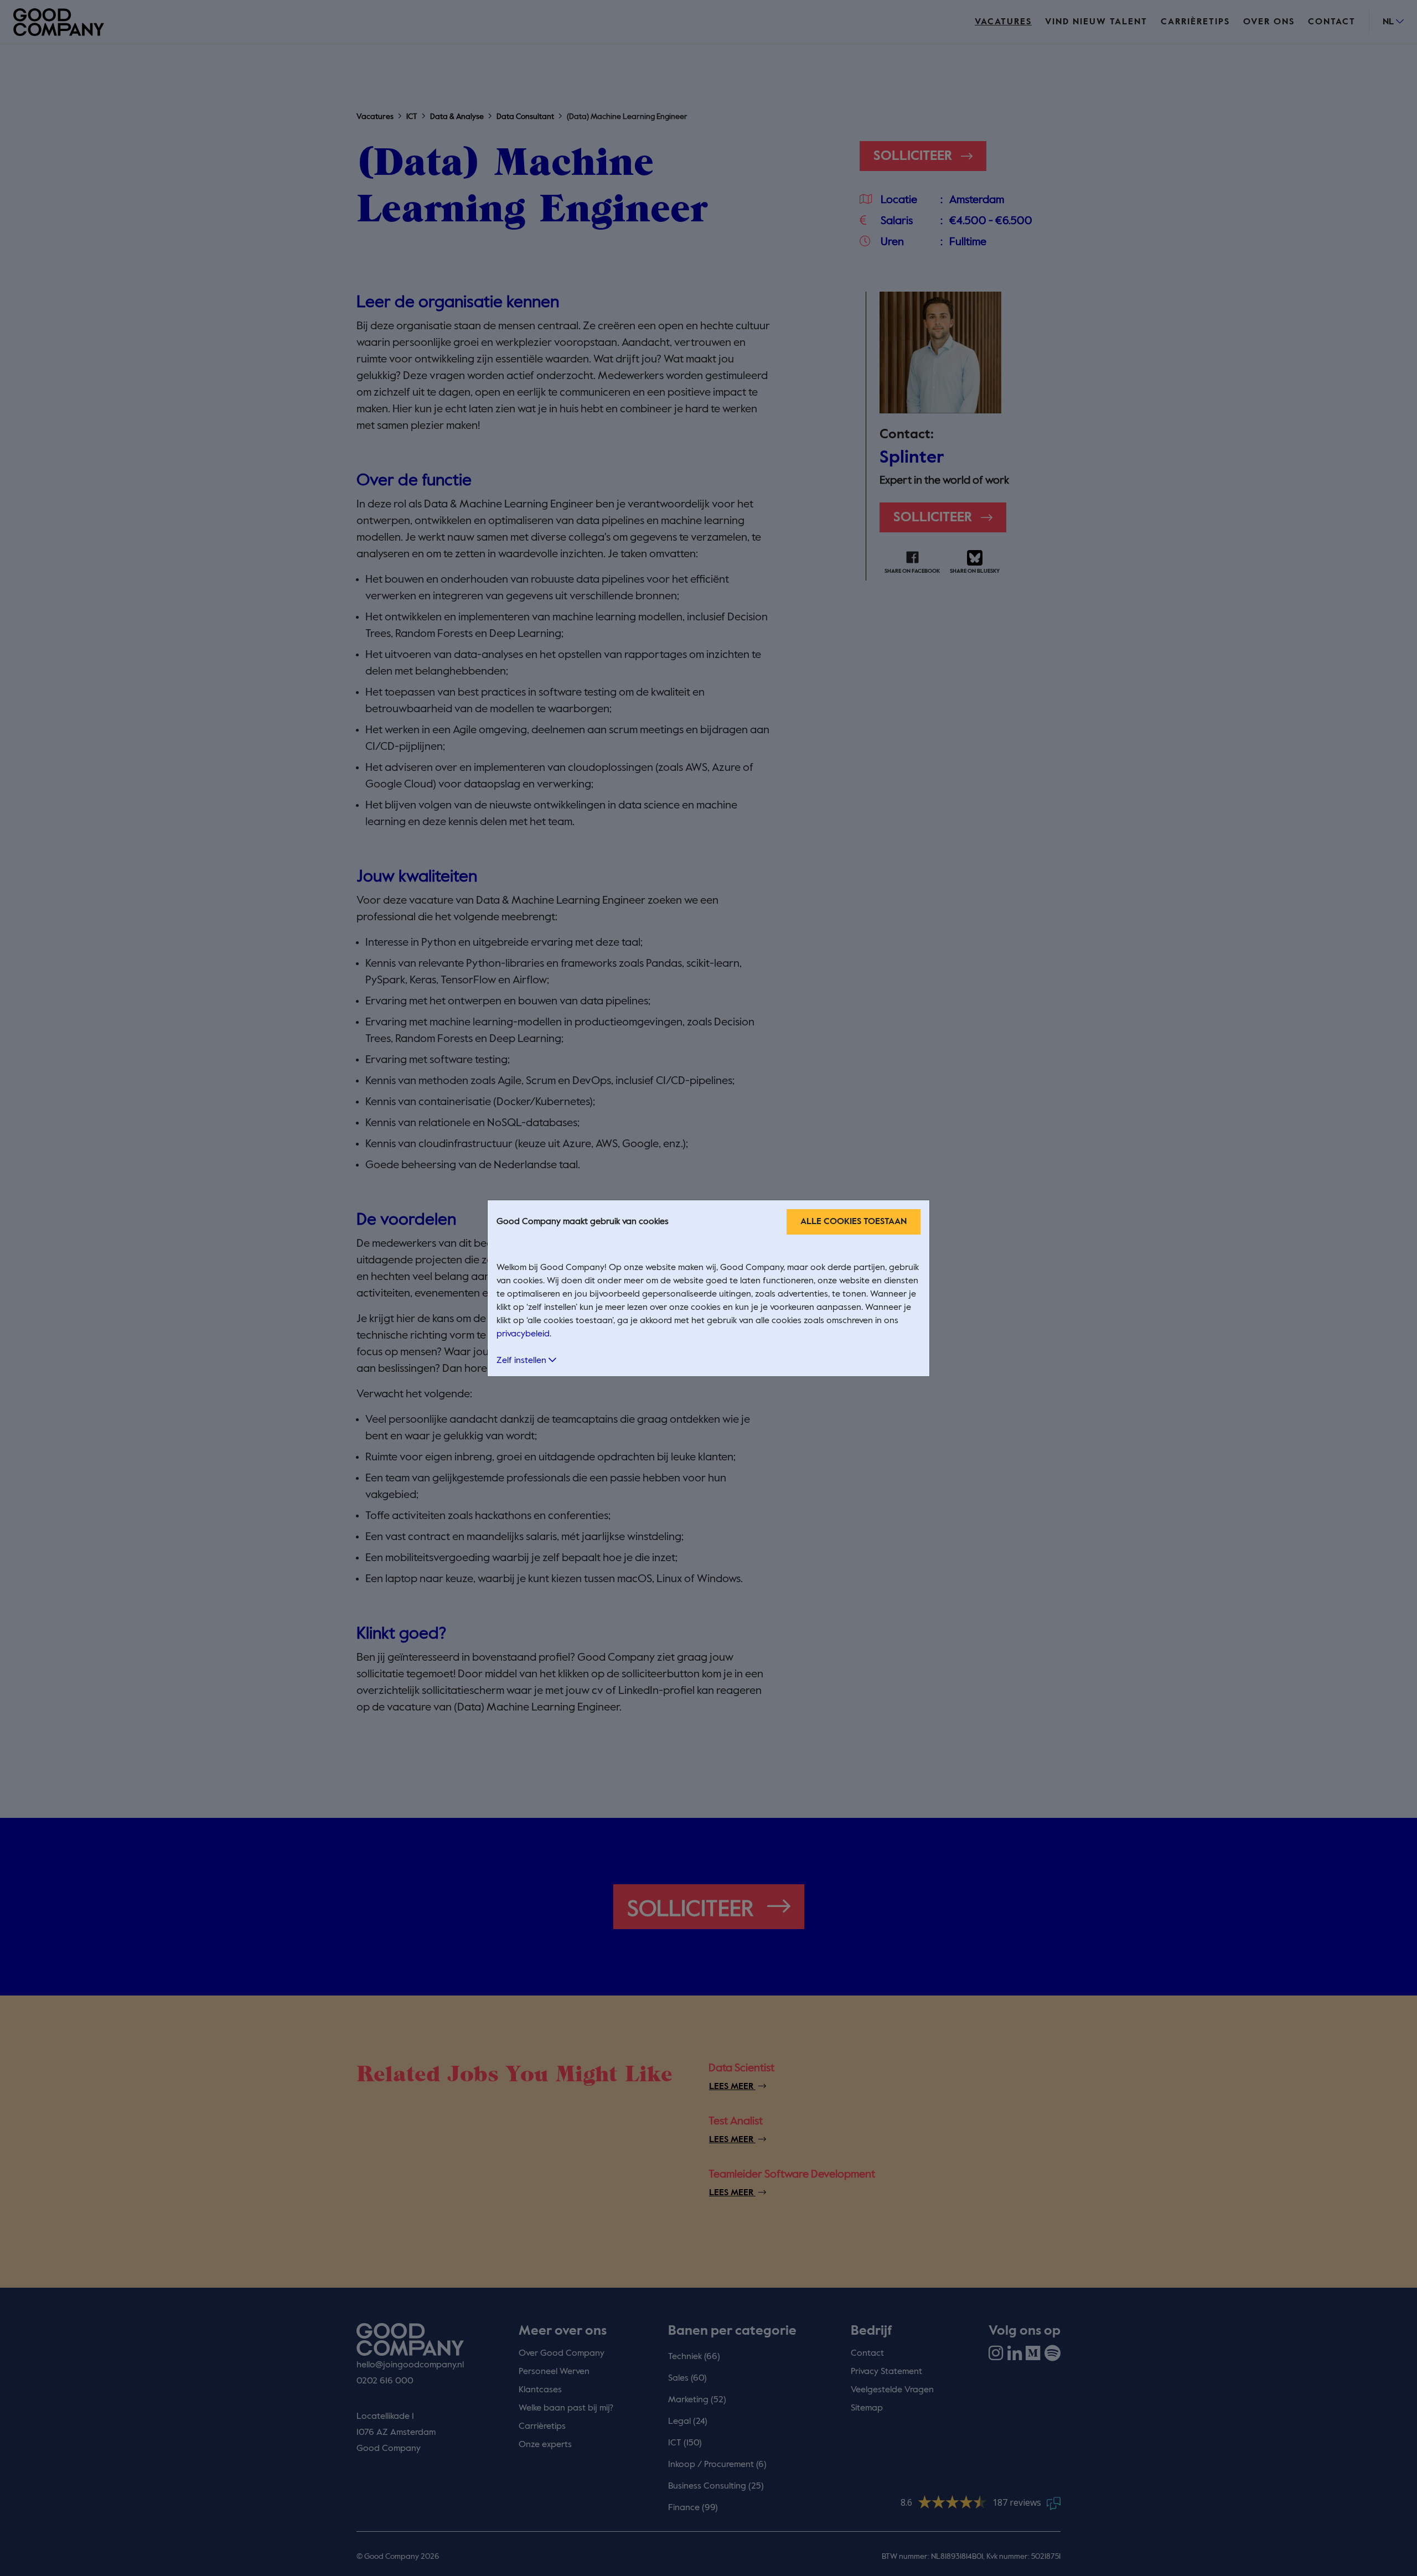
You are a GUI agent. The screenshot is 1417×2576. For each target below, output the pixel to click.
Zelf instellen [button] (523, 1361)
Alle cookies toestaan (854, 1222)
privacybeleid (523, 1334)
